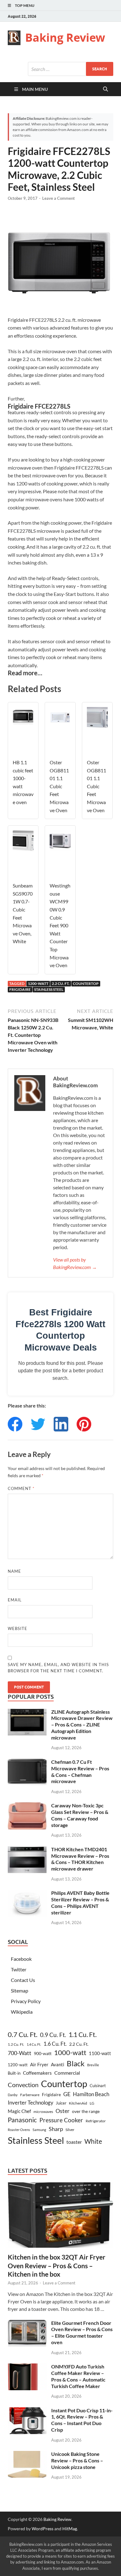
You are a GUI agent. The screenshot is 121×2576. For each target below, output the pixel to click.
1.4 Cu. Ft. (34, 2044)
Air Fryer (39, 2064)
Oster (63, 2111)
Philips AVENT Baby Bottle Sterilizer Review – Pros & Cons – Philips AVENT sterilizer (80, 1902)
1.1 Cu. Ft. (83, 2035)
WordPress (43, 2529)
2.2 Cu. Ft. (61, 984)
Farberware (30, 2095)
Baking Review (65, 37)
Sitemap (20, 1991)
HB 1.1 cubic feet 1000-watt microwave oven (23, 782)
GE (67, 2094)
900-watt (43, 2053)
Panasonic (22, 2120)
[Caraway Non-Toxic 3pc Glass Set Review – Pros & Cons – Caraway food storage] (27, 1806)
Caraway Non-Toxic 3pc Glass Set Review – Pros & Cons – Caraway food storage (80, 1815)
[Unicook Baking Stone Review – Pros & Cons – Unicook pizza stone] (27, 2454)
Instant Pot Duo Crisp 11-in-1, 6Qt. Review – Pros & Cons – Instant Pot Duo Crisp (82, 2420)
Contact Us (23, 1980)
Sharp (56, 2129)
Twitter (19, 1969)
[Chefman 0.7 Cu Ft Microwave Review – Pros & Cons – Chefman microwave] (27, 1762)
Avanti (58, 2064)
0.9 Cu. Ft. (53, 2035)
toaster (74, 2142)
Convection (23, 2085)
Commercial (67, 2073)
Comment (21, 1488)
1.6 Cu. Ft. (55, 2044)
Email (15, 1600)
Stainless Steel (49, 989)
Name (14, 1571)
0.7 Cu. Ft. (23, 2035)
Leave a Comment (58, 198)
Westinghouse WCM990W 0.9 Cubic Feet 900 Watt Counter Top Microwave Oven (60, 925)
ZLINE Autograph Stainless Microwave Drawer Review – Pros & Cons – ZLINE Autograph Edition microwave (82, 1725)
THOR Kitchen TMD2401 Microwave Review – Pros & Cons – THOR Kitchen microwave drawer (80, 1859)
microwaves (43, 2112)
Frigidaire (20, 989)
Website (18, 1628)
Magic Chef (19, 2111)
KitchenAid (78, 2103)
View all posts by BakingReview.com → (75, 1263)
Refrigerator (96, 2121)
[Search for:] (71, 69)
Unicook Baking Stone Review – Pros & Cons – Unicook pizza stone (77, 2460)
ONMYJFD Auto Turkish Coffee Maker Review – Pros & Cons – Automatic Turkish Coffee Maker (78, 2376)
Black (76, 2063)
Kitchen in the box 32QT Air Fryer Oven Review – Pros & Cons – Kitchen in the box (57, 2265)
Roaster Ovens (19, 2130)
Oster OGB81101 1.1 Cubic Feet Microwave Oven (59, 786)
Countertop (86, 984)
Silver (70, 2130)
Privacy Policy (26, 2001)
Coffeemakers (37, 2073)
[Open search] (105, 89)
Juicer (61, 2103)
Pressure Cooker (61, 2120)
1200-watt (38, 984)
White (93, 2141)
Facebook (21, 1959)
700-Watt (20, 2053)
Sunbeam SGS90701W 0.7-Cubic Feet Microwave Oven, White (23, 913)
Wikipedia (22, 2012)
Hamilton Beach (91, 2094)
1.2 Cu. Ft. (16, 2044)
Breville (93, 2065)
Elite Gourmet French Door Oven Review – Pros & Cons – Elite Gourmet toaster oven (82, 2332)
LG (92, 2103)
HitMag (70, 2529)
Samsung (39, 2130)
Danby (13, 2095)
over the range (86, 2111)
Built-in (14, 2073)
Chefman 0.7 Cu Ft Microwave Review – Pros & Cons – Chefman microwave (80, 1771)
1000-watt (70, 2052)
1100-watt (100, 2053)
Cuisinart (98, 2086)
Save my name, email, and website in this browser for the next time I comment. (58, 1668)
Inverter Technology (31, 2103)
